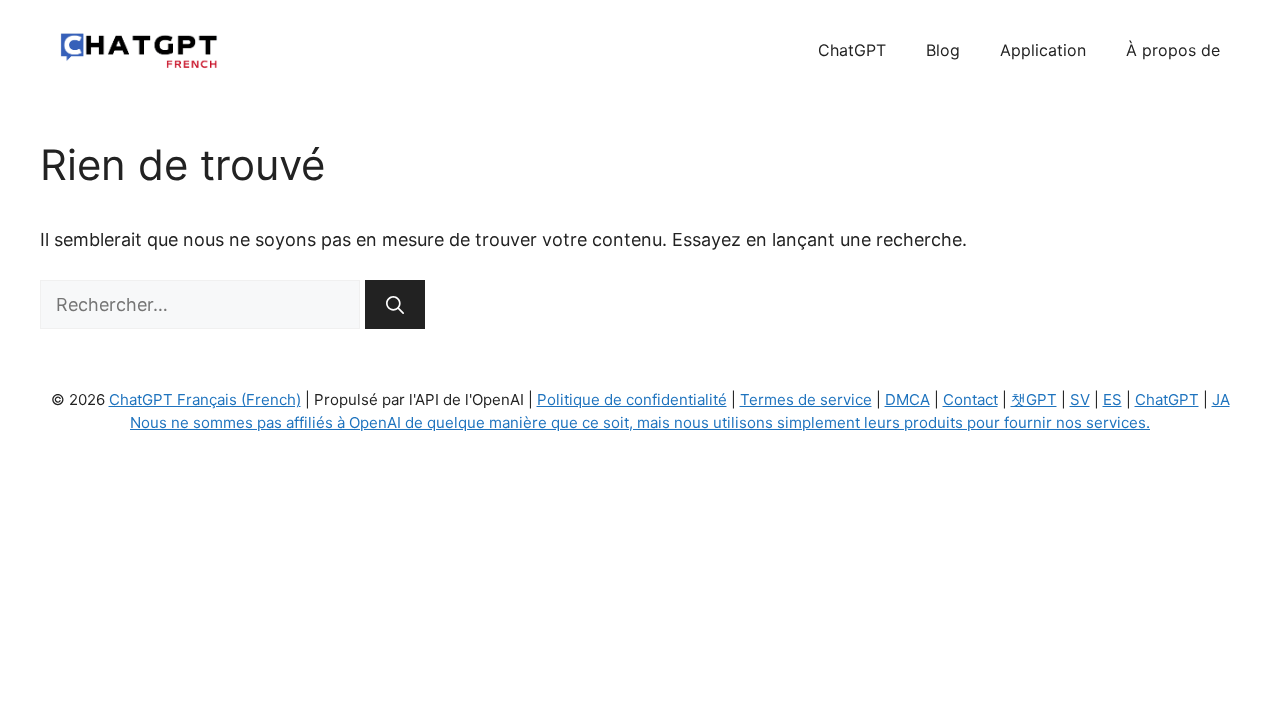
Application (1043, 50)
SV (1080, 399)
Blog (943, 50)
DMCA (907, 399)
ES (1112, 399)
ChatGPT (852, 50)
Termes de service (806, 399)
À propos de (1173, 50)
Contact (970, 399)
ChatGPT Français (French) (205, 399)
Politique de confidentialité (632, 399)
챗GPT (1034, 399)
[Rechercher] (395, 304)
